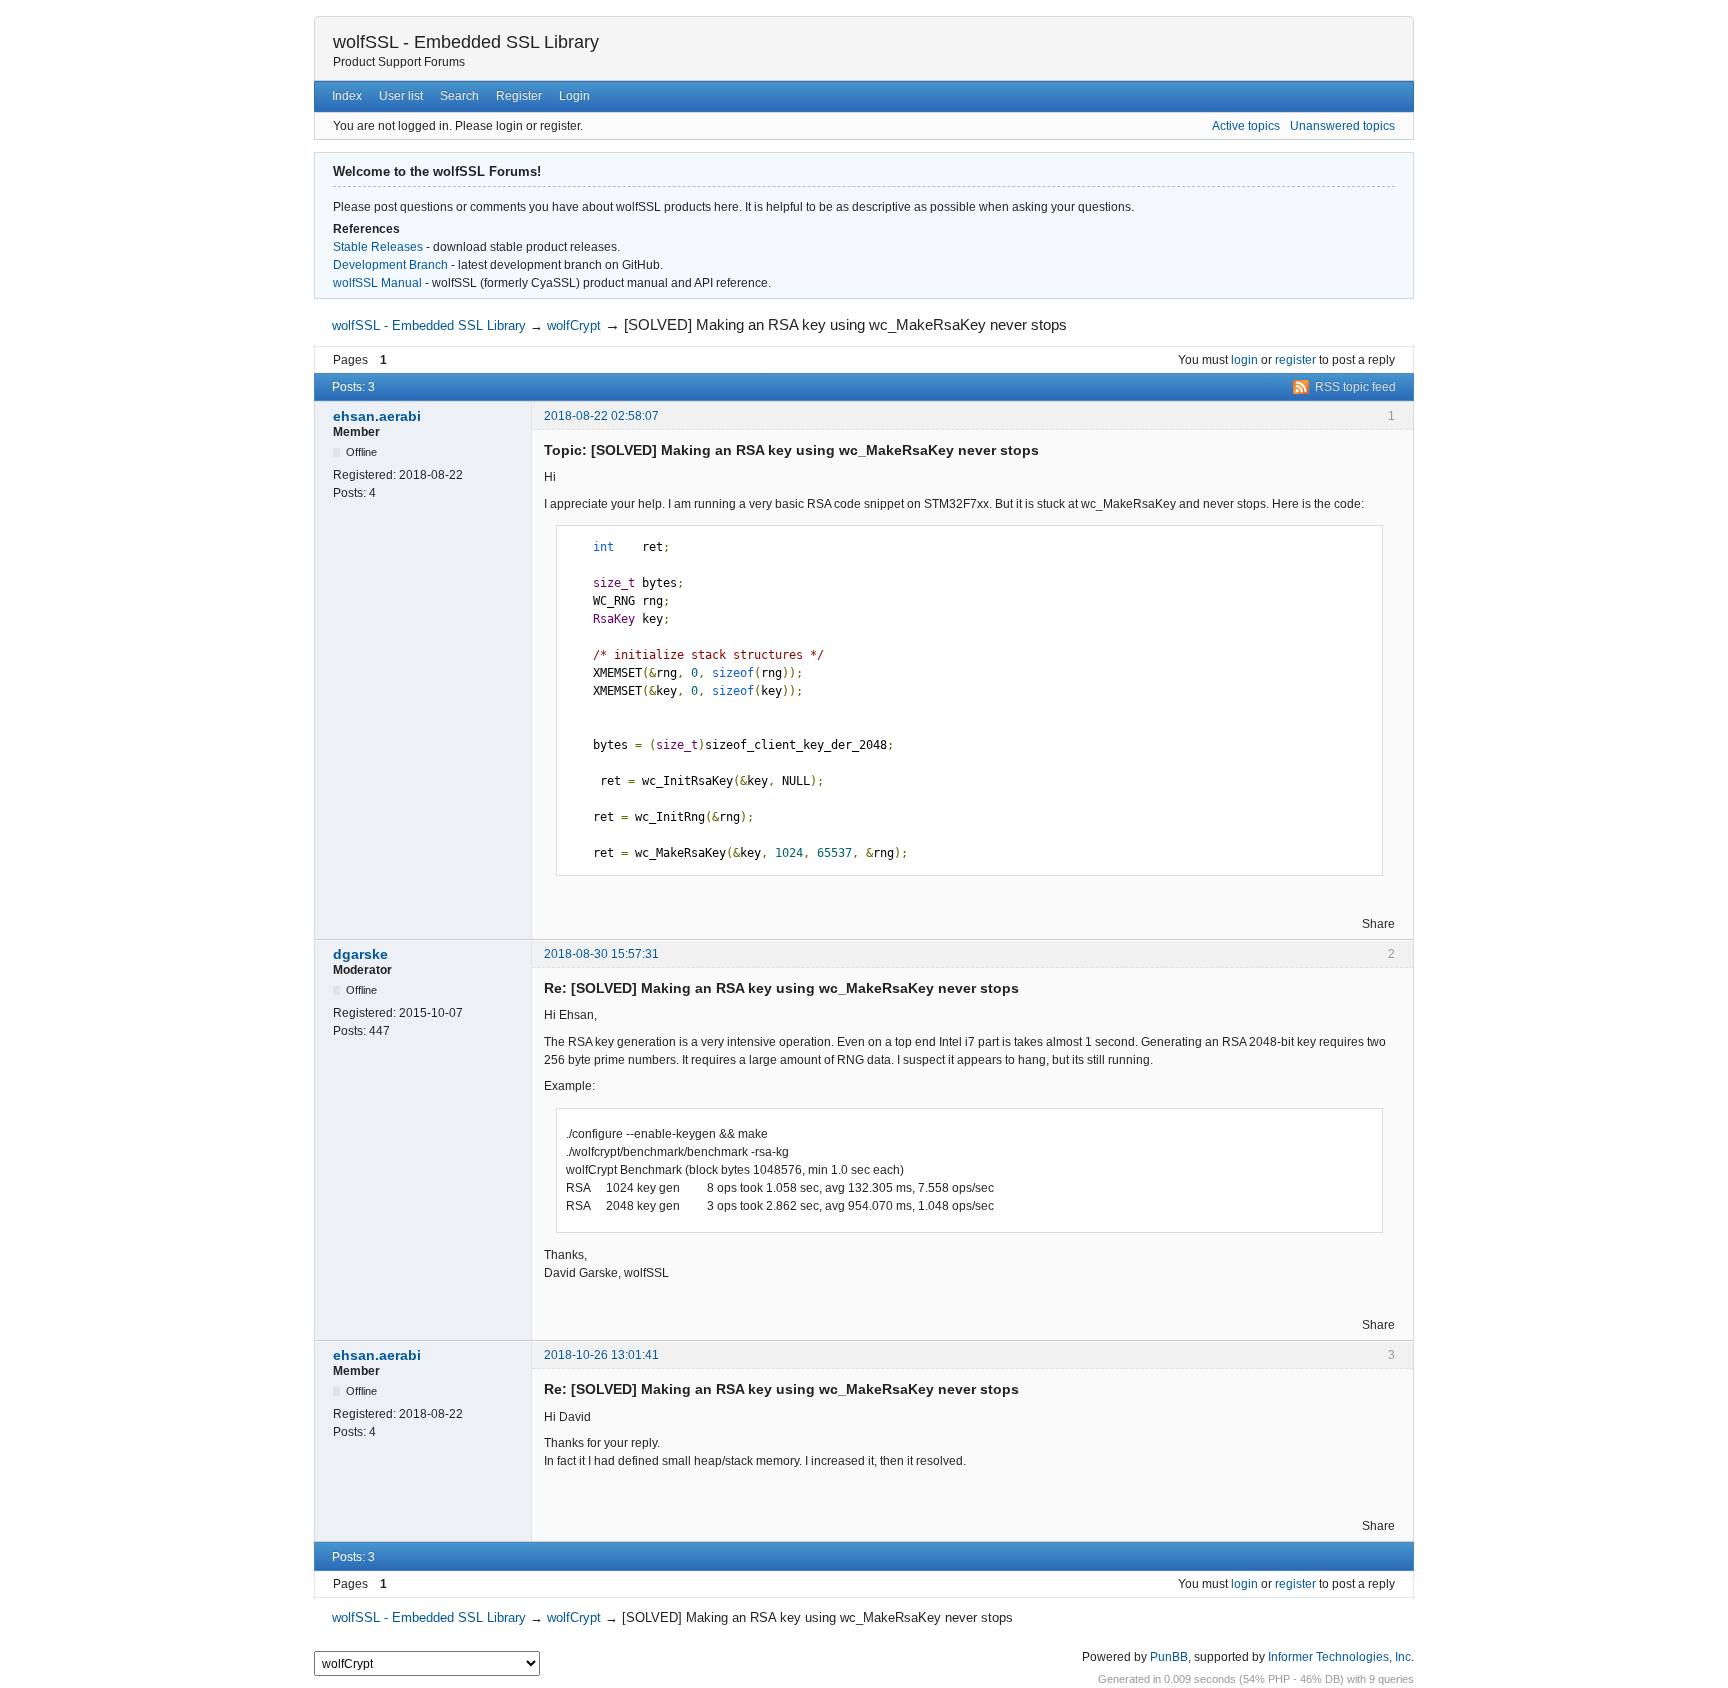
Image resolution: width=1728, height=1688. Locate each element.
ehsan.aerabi (377, 416)
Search (459, 96)
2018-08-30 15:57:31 (601, 954)
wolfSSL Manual (377, 283)
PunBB (1169, 1657)
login (1244, 360)
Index (347, 96)
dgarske (360, 954)
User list (401, 96)
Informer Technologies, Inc (1339, 1657)
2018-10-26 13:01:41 (601, 1355)
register (1295, 360)
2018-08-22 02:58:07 (601, 416)
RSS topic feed (1355, 387)
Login (574, 96)
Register (519, 96)
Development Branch (390, 265)
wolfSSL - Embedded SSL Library (466, 42)
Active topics (1246, 126)
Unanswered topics (1342, 126)
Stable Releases (378, 247)
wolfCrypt (574, 325)
